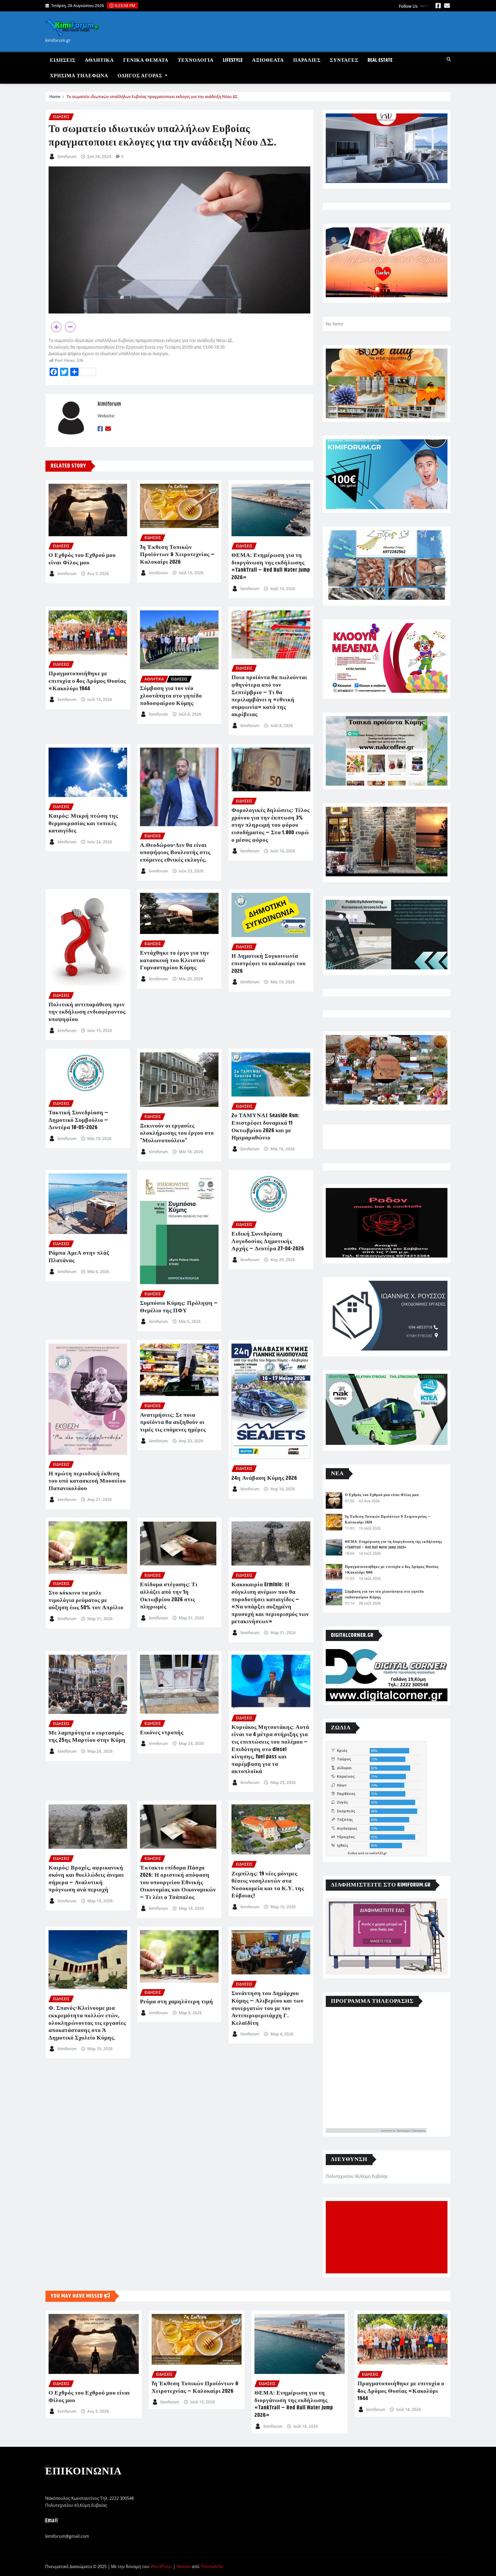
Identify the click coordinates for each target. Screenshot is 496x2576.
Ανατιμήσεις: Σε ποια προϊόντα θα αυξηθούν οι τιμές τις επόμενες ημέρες (173, 1423)
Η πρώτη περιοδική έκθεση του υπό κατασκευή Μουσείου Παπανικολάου (87, 1481)
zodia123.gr (378, 1853)
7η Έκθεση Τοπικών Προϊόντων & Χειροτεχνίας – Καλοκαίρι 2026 (177, 555)
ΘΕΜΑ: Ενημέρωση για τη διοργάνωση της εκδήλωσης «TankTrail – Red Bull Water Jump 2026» (271, 566)
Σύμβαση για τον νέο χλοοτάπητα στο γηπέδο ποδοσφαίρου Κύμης (171, 696)
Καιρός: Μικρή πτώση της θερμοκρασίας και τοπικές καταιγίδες (83, 823)
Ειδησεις (63, 60)
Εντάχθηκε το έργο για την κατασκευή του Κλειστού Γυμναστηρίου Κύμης (175, 960)
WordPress (161, 2566)
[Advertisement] (389, 2237)
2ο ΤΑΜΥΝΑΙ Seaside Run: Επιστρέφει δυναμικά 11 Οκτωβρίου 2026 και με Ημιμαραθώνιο (266, 1127)
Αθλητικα (99, 60)
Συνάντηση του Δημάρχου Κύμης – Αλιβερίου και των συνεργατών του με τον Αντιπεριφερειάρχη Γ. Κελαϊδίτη (268, 2008)
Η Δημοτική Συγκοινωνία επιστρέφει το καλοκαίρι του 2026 (269, 964)
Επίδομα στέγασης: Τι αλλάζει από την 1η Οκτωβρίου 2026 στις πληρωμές (169, 1596)
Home (55, 96)
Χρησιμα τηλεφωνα (79, 76)
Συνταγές (344, 60)
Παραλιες (307, 60)
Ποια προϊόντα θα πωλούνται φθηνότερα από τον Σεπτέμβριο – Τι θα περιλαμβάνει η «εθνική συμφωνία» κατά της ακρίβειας (269, 696)
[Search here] (449, 59)
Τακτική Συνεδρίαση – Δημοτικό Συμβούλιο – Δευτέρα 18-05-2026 (79, 1120)
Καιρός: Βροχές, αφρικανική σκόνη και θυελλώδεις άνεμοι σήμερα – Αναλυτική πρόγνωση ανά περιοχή (86, 1879)
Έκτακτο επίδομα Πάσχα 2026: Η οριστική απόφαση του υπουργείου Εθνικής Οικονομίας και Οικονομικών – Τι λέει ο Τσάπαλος (178, 1883)
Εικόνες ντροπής (162, 1733)
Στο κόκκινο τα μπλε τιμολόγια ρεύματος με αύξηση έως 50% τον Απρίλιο (86, 1600)
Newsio (184, 2566)
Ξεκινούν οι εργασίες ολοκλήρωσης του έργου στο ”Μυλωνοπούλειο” (177, 1133)
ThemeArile (212, 2566)
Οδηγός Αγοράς (141, 76)
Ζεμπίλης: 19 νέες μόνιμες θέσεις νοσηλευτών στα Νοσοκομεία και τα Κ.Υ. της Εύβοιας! (268, 1885)
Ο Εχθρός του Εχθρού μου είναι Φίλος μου (82, 559)
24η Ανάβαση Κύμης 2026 (264, 1478)
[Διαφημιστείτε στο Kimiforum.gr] (387, 1937)
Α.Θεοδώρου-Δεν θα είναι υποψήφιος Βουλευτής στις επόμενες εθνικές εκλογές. (175, 853)
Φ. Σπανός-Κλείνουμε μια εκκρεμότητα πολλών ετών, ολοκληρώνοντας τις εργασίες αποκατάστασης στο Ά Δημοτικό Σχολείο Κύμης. (87, 2023)
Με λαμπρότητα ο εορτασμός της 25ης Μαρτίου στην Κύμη (87, 1737)
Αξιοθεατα (268, 60)
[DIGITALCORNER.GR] (387, 1675)
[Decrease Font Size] (70, 327)
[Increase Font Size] (56, 327)
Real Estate (380, 60)
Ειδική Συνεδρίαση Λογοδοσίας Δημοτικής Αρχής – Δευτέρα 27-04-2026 (268, 1241)
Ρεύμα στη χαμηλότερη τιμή (177, 2002)
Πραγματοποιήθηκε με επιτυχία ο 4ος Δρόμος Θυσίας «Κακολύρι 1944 (87, 681)
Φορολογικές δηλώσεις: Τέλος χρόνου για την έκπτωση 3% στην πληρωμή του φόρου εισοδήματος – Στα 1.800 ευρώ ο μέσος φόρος (271, 825)
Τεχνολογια (196, 60)
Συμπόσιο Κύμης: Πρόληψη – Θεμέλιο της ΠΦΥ (179, 1307)
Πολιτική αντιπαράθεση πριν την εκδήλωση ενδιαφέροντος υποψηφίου (87, 1012)
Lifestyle (233, 60)
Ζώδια (352, 1853)
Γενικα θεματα (146, 60)
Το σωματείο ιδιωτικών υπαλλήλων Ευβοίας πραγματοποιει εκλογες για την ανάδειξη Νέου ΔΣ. (153, 96)
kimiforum (67, 156)
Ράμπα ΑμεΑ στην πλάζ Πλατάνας (79, 1257)
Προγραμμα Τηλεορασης (411, 2130)
